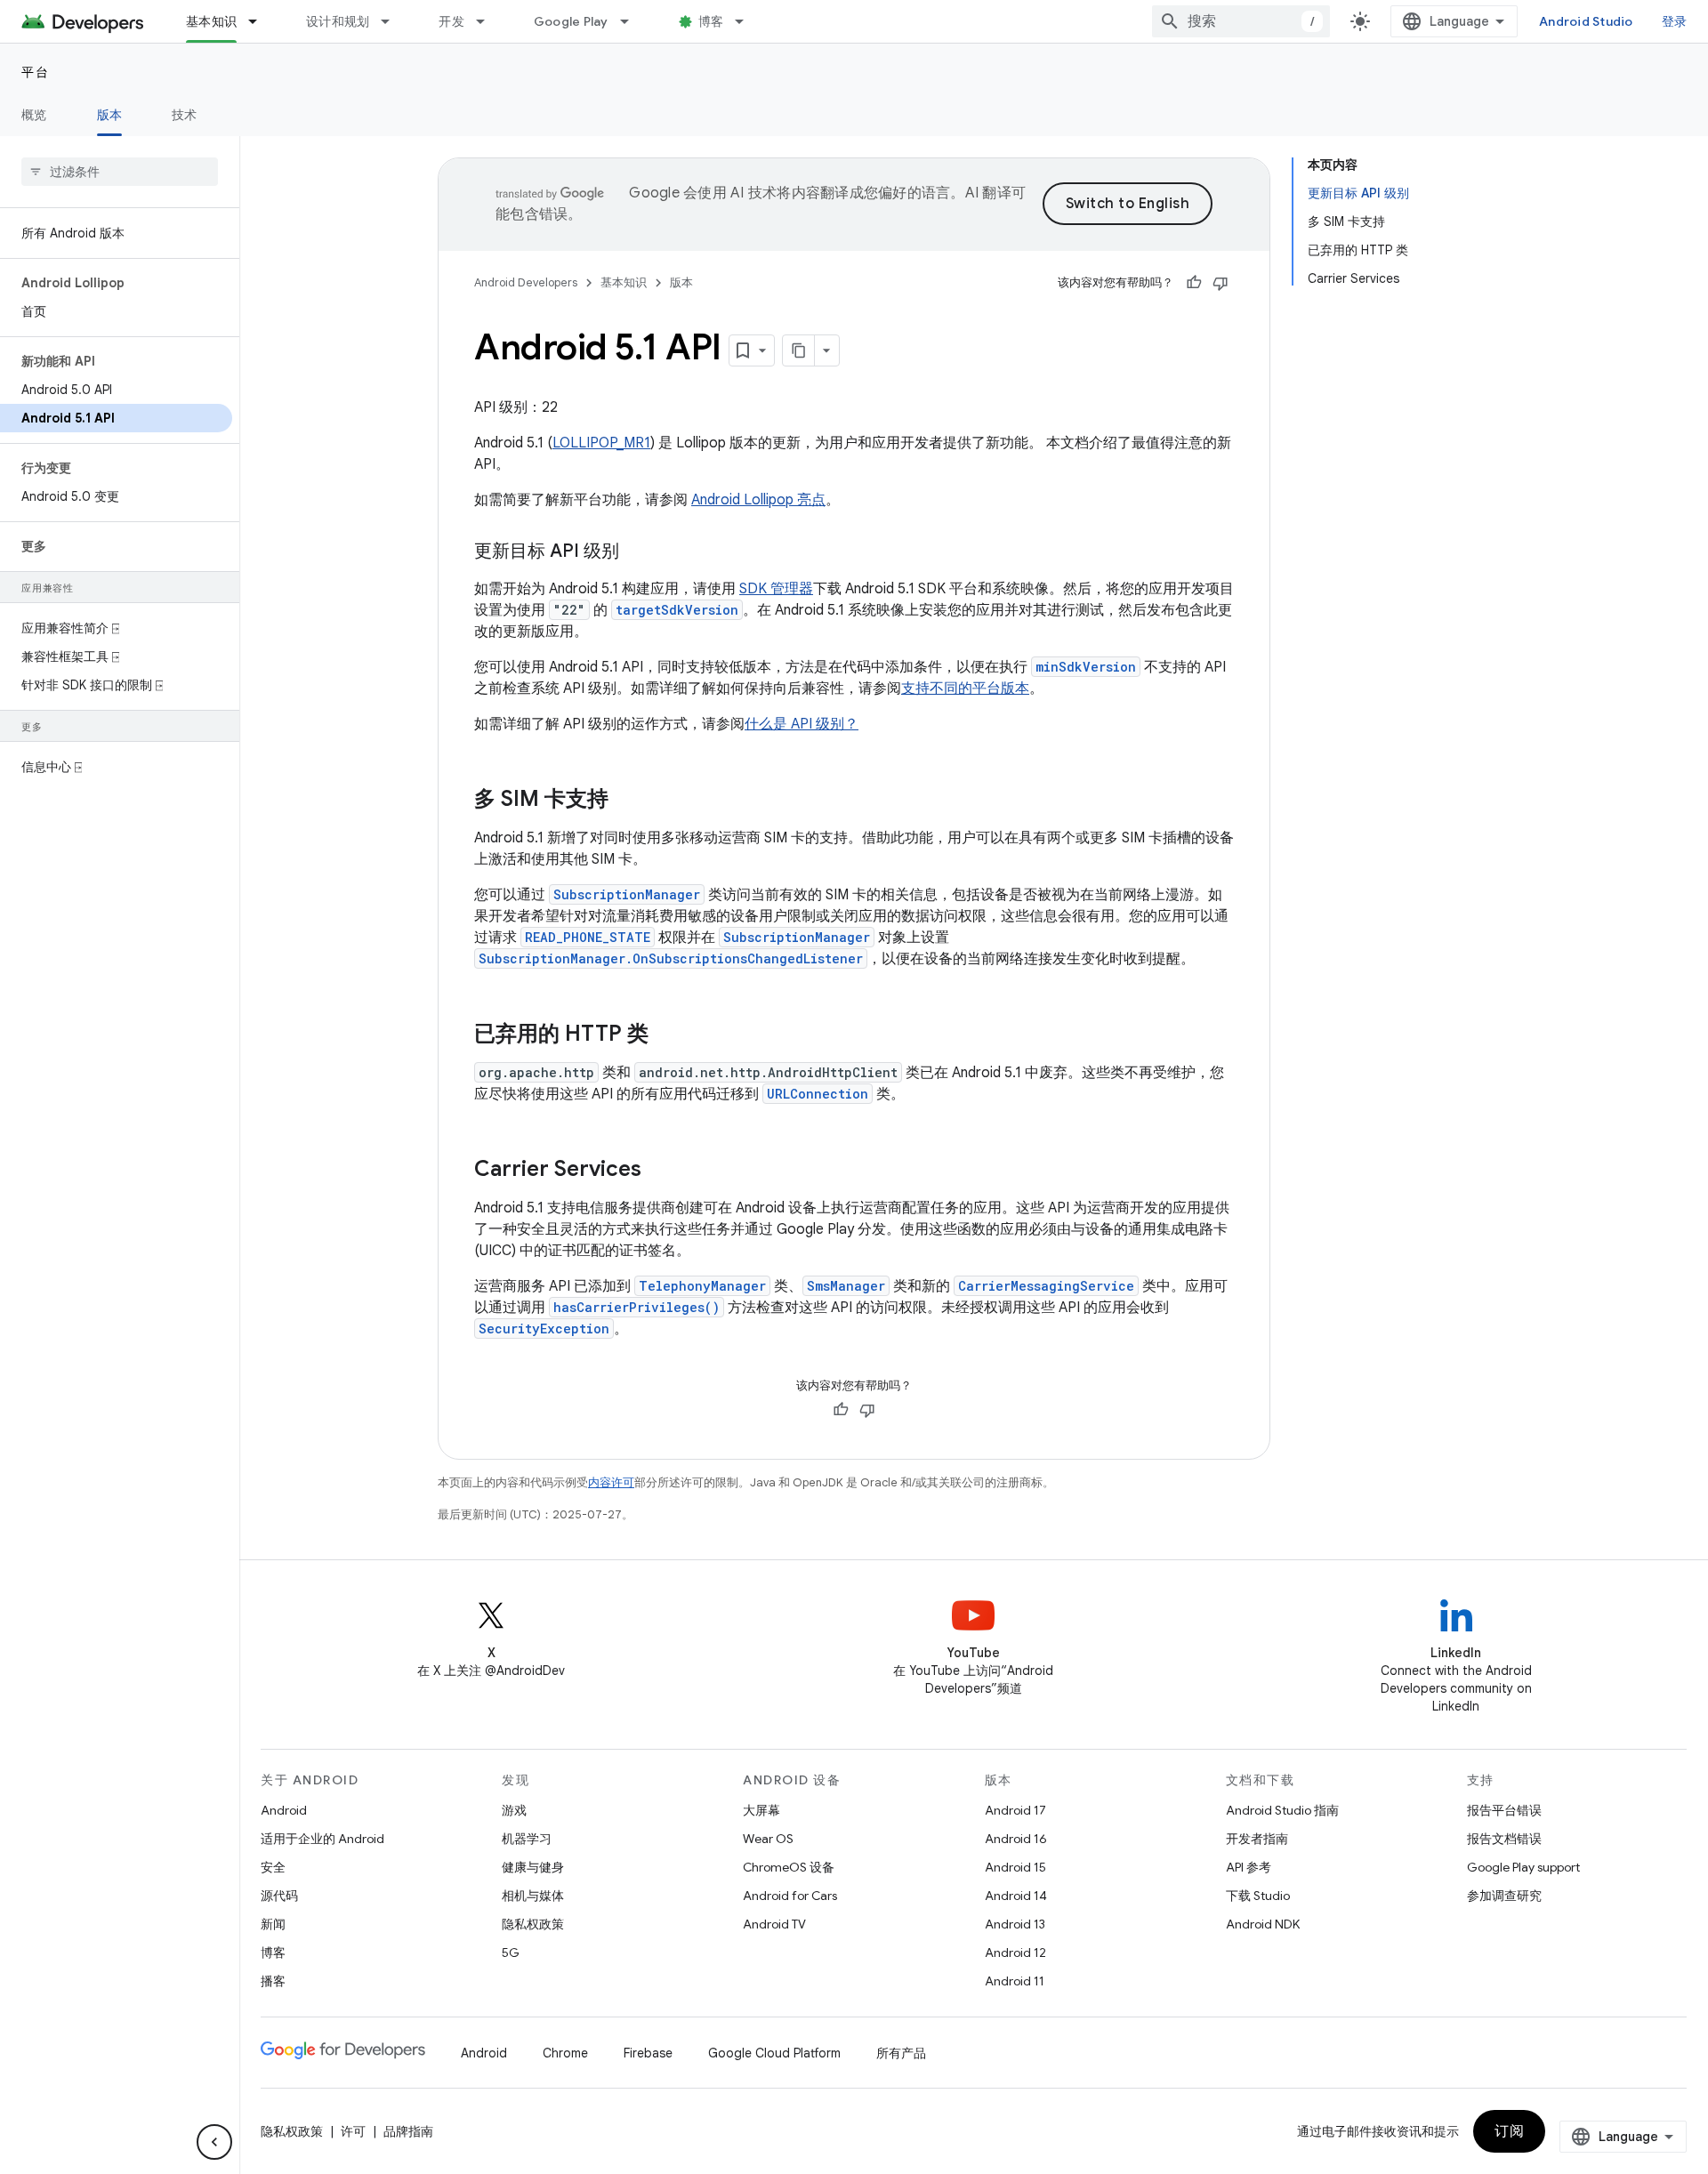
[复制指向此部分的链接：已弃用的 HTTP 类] (666, 1035)
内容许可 (611, 1482)
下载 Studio (1258, 1896)
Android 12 (1015, 1953)
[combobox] (1241, 21)
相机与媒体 (533, 1896)
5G (511, 1953)
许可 (353, 2131)
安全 (273, 1867)
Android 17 (1015, 1810)
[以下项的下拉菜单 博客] (747, 21)
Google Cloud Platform (774, 2053)
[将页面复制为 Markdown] (799, 350)
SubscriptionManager (627, 894)
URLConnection (818, 1094)
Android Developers (526, 282)
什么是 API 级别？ (802, 724)
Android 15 (1015, 1867)
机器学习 (527, 1839)
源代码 (279, 1896)
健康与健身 (533, 1867)
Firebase (648, 2053)
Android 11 (1015, 1981)
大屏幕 (761, 1810)
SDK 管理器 (776, 589)
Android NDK (1263, 1924)
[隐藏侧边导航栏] (214, 2142)
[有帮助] (1194, 283)
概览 (34, 115)
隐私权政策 (533, 1924)
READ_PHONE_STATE (588, 937)
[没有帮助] (1221, 283)
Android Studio (1586, 21)
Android (284, 1810)
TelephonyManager (702, 1286)
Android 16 (1016, 1839)
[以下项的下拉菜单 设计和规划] (393, 21)
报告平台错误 (1504, 1810)
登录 (1675, 21)
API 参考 (1249, 1867)
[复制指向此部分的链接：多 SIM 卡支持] (626, 801)
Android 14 (1016, 1896)
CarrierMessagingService (1046, 1286)
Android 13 (1015, 1924)
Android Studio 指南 (1282, 1810)
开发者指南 (1257, 1839)
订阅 (1509, 2131)
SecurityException (544, 1329)
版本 (110, 115)
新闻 (273, 1924)
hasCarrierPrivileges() (636, 1307)
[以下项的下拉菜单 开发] (488, 21)
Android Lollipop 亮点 (758, 500)
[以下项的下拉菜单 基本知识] (261, 21)
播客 (273, 1981)
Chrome (565, 2053)
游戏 (514, 1810)
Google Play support (1523, 1867)
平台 (35, 72)
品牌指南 (408, 2131)
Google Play (571, 21)
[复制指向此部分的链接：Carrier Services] (659, 1171)
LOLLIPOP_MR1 (601, 443)
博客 (711, 21)
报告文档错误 (1504, 1839)
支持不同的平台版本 (965, 688)
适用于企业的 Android (322, 1839)
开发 (451, 21)
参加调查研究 (1504, 1896)
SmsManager (846, 1286)
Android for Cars (790, 1896)
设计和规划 (338, 21)
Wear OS (768, 1839)
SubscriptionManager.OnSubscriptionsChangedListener (671, 958)
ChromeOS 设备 (789, 1867)
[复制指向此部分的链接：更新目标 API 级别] (637, 552)
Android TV (774, 1924)
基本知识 (211, 21)
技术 (185, 115)
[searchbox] (120, 172)
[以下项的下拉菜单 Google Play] (632, 21)
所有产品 (901, 2053)
